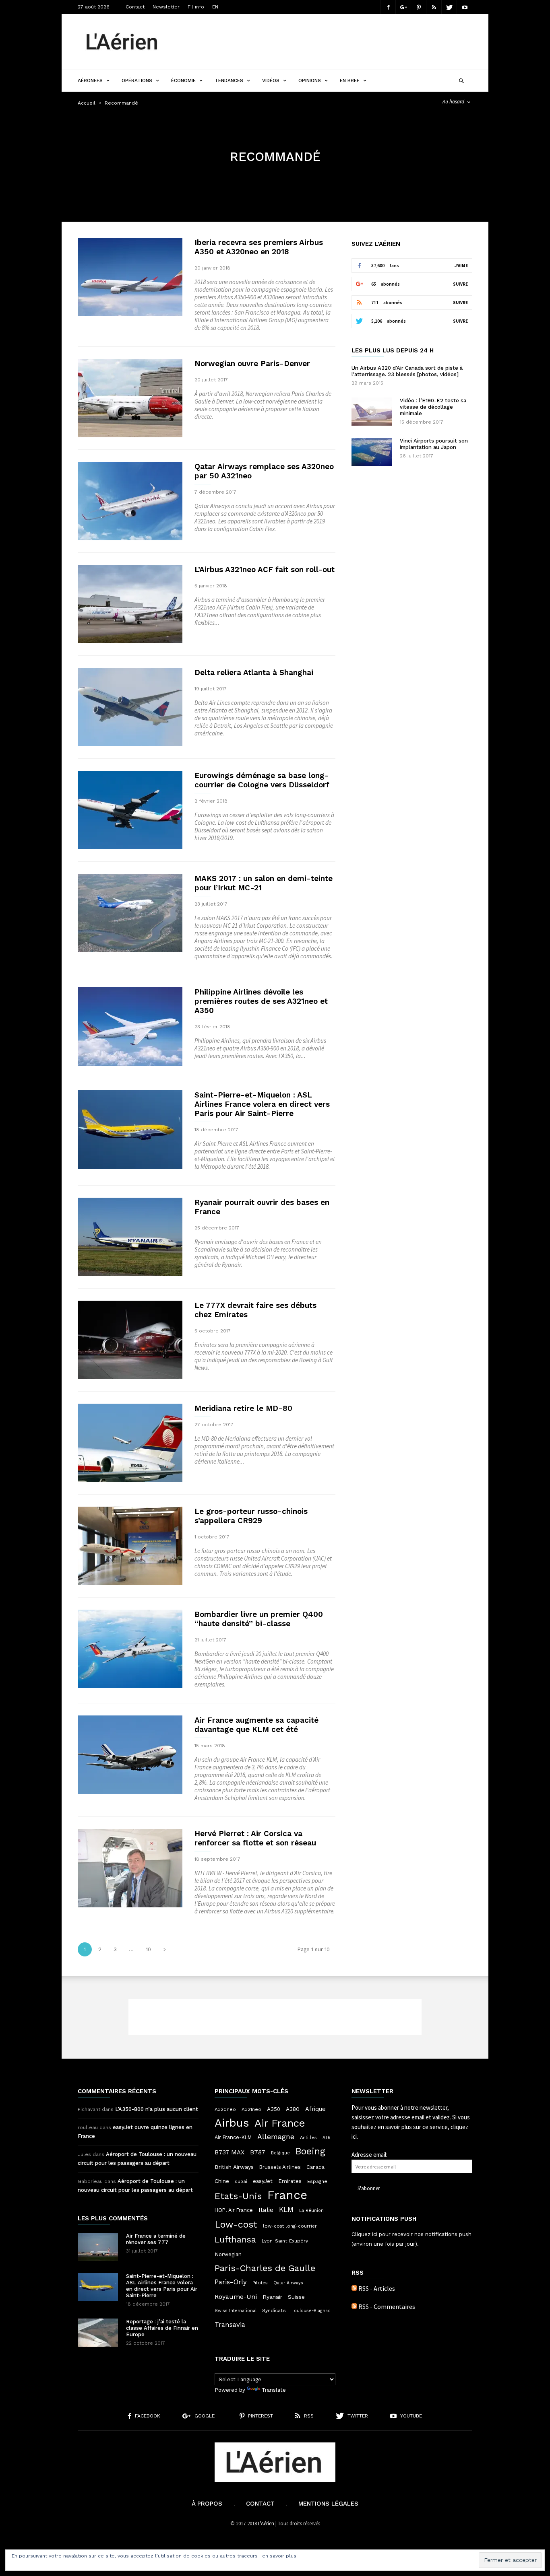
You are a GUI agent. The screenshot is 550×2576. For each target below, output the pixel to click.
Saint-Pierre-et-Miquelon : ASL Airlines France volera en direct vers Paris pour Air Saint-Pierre (262, 1104)
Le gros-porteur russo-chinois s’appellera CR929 (251, 1516)
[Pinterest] (419, 7)
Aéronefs (90, 80)
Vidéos (271, 80)
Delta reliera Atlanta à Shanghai (254, 672)
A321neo (251, 2109)
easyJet (263, 2181)
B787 (258, 2152)
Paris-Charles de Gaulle (265, 2268)
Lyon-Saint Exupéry (285, 2241)
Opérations (137, 80)
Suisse (296, 2297)
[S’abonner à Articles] (354, 2288)
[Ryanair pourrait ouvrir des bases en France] (130, 1237)
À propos (207, 2504)
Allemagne (276, 2137)
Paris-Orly (231, 2282)
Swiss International (236, 2311)
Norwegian (228, 2254)
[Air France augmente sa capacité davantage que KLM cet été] (130, 1755)
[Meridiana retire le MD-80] (130, 1443)
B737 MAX (230, 2152)
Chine (222, 2181)
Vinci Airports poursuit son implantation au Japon (434, 444)
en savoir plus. (280, 2556)
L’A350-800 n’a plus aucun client (157, 2109)
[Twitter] (449, 7)
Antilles (308, 2137)
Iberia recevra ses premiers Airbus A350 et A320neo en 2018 (259, 247)
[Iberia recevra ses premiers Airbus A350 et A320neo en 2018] (130, 277)
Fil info (196, 7)
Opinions (310, 80)
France (287, 2195)
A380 (293, 2109)
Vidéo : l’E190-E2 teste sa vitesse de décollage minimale (433, 407)
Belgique (280, 2153)
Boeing (310, 2152)
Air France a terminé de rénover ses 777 (156, 2239)
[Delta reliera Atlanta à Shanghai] (130, 707)
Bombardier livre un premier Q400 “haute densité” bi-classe (259, 1619)
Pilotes (260, 2283)
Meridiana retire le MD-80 (243, 1408)
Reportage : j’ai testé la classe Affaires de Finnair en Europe (162, 2328)
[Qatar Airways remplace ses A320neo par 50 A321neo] (130, 501)
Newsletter (166, 7)
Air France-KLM (233, 2137)
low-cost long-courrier (290, 2226)
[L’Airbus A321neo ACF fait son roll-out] (130, 604)
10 (148, 1949)
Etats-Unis (238, 2196)
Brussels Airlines (280, 2167)
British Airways (234, 2167)
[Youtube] (465, 7)
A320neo (225, 2109)
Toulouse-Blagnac (311, 2311)
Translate (274, 2390)
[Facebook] (388, 7)
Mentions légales (328, 2504)
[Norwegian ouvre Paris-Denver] (130, 398)
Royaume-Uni (236, 2297)
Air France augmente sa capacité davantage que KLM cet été (256, 1725)
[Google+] (403, 7)
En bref (350, 80)
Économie (183, 80)
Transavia (230, 2325)
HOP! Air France (234, 2210)
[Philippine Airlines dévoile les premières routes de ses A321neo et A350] (130, 1026)
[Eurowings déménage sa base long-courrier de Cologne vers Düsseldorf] (130, 810)
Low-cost (236, 2224)
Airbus (232, 2123)
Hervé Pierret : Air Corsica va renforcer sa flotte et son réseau (255, 1838)
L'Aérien (266, 2523)
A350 (274, 2109)
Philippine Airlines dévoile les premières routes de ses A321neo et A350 (261, 1001)
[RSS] (434, 7)
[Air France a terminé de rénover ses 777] (98, 2247)
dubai (241, 2181)
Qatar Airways (288, 2283)
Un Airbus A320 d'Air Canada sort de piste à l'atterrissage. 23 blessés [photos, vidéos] (407, 371)
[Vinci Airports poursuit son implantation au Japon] (372, 452)
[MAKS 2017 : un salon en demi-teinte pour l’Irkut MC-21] (130, 913)
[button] (461, 80)
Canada (315, 2167)
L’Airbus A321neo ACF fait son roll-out (265, 569)
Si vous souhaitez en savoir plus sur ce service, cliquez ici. (411, 2127)
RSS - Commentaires (387, 2306)
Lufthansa (235, 2240)
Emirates (290, 2181)
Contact (135, 7)
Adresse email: (369, 2155)
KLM (286, 2209)
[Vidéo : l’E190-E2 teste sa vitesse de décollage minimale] (372, 412)
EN (215, 7)
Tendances (229, 80)
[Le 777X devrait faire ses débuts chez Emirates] (130, 1340)
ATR (327, 2138)
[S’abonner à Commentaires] (354, 2306)
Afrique (315, 2109)
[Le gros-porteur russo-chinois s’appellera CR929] (130, 1546)
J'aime (461, 266)
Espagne (317, 2181)
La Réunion (311, 2211)
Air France (280, 2123)
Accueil (87, 103)
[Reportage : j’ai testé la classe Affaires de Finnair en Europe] (98, 2333)
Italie (266, 2210)
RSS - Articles (377, 2288)
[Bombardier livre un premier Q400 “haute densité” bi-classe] (130, 1649)
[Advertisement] (326, 42)
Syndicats (274, 2310)
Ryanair (272, 2297)
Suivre (460, 284)
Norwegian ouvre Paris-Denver (252, 363)
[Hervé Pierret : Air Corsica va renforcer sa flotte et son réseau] (130, 1868)
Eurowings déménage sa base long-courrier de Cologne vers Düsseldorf (262, 780)
